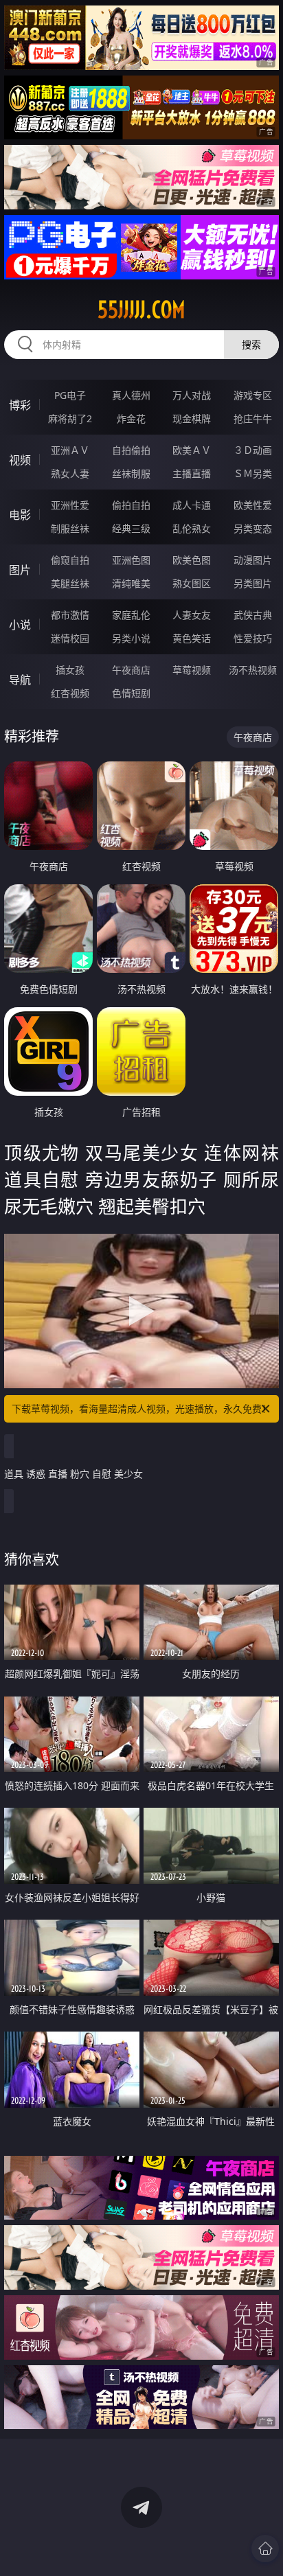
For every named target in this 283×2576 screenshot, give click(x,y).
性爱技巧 (253, 638)
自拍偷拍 (131, 450)
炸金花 (131, 418)
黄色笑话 (192, 638)
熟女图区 (192, 583)
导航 (20, 680)
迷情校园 (70, 638)
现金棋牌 (192, 418)
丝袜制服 (131, 473)
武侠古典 (253, 615)
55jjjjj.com (141, 310)
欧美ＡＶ (192, 450)
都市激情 (70, 615)
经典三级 (131, 528)
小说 (20, 625)
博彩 (20, 405)
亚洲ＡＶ (70, 450)
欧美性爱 (253, 505)
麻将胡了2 (70, 418)
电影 (20, 515)
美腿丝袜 (70, 583)
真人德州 (131, 395)
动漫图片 (253, 560)
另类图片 (253, 583)
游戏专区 (253, 395)
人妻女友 (192, 615)
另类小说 (131, 638)
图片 (20, 570)
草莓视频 (192, 670)
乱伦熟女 (192, 528)
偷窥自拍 (70, 560)
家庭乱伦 (131, 615)
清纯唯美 (131, 583)
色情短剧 (131, 693)
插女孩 (70, 670)
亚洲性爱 (70, 505)
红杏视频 (70, 693)
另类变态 (253, 528)
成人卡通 (192, 505)
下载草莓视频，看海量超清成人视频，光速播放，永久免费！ (141, 1408)
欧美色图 (192, 560)
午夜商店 (131, 670)
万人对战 (192, 395)
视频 (20, 460)
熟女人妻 (70, 473)
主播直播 (192, 473)
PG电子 (70, 395)
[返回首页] (265, 2549)
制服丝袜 (70, 528)
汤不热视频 (253, 670)
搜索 (251, 344)
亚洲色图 (131, 560)
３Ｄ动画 (253, 450)
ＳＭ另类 (253, 473)
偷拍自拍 (131, 505)
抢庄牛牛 (253, 418)
